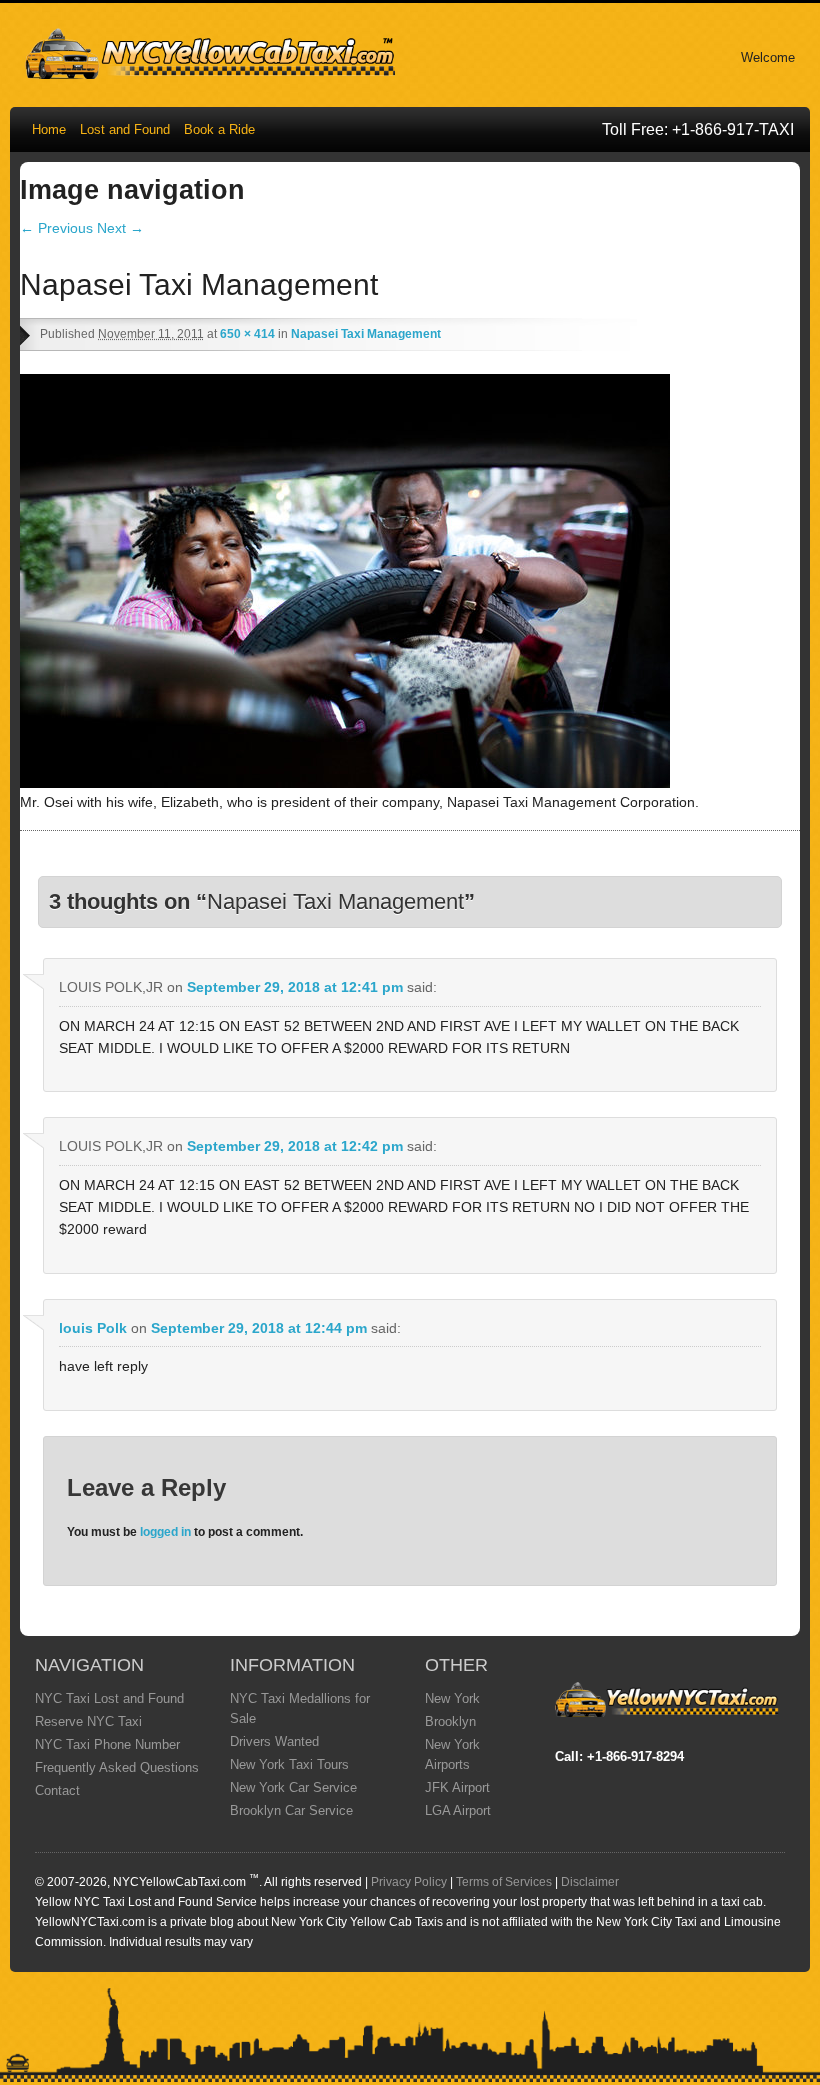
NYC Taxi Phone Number (107, 1744)
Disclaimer (590, 1882)
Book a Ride (219, 129)
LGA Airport (458, 1810)
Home (49, 129)
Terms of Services (504, 1882)
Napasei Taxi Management (366, 334)
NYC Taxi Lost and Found (109, 1698)
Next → (120, 228)
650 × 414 (247, 334)
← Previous (56, 228)
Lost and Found (125, 129)
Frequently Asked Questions (117, 1767)
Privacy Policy (409, 1882)
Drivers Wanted (274, 1741)
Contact (57, 1790)
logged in (165, 1532)
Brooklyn (450, 1721)
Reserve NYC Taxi (88, 1721)
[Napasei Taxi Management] (345, 783)
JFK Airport (457, 1787)
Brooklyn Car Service (291, 1810)
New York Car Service (293, 1787)
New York (452, 1698)
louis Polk (93, 1328)
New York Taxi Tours (289, 1764)
